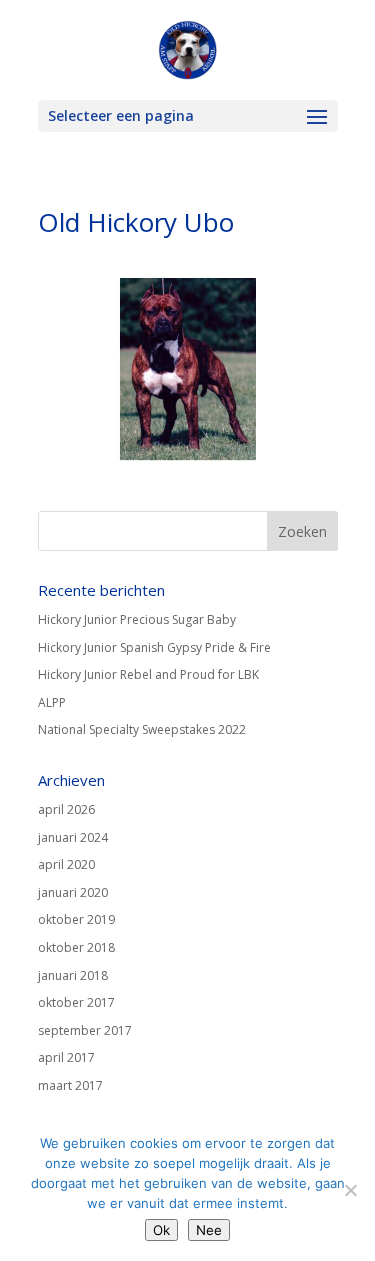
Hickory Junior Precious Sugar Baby (137, 619)
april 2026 (66, 809)
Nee (209, 1230)
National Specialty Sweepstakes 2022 (142, 729)
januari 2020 (73, 892)
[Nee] (350, 1190)
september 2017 (85, 1030)
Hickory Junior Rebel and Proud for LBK (148, 674)
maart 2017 (70, 1085)
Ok (161, 1230)
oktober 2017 (76, 1002)
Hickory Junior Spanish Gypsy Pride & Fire (154, 647)
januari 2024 (73, 837)
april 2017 (66, 1057)
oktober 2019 (76, 919)
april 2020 (66, 864)
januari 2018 (73, 975)
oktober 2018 (76, 947)
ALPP (52, 702)
